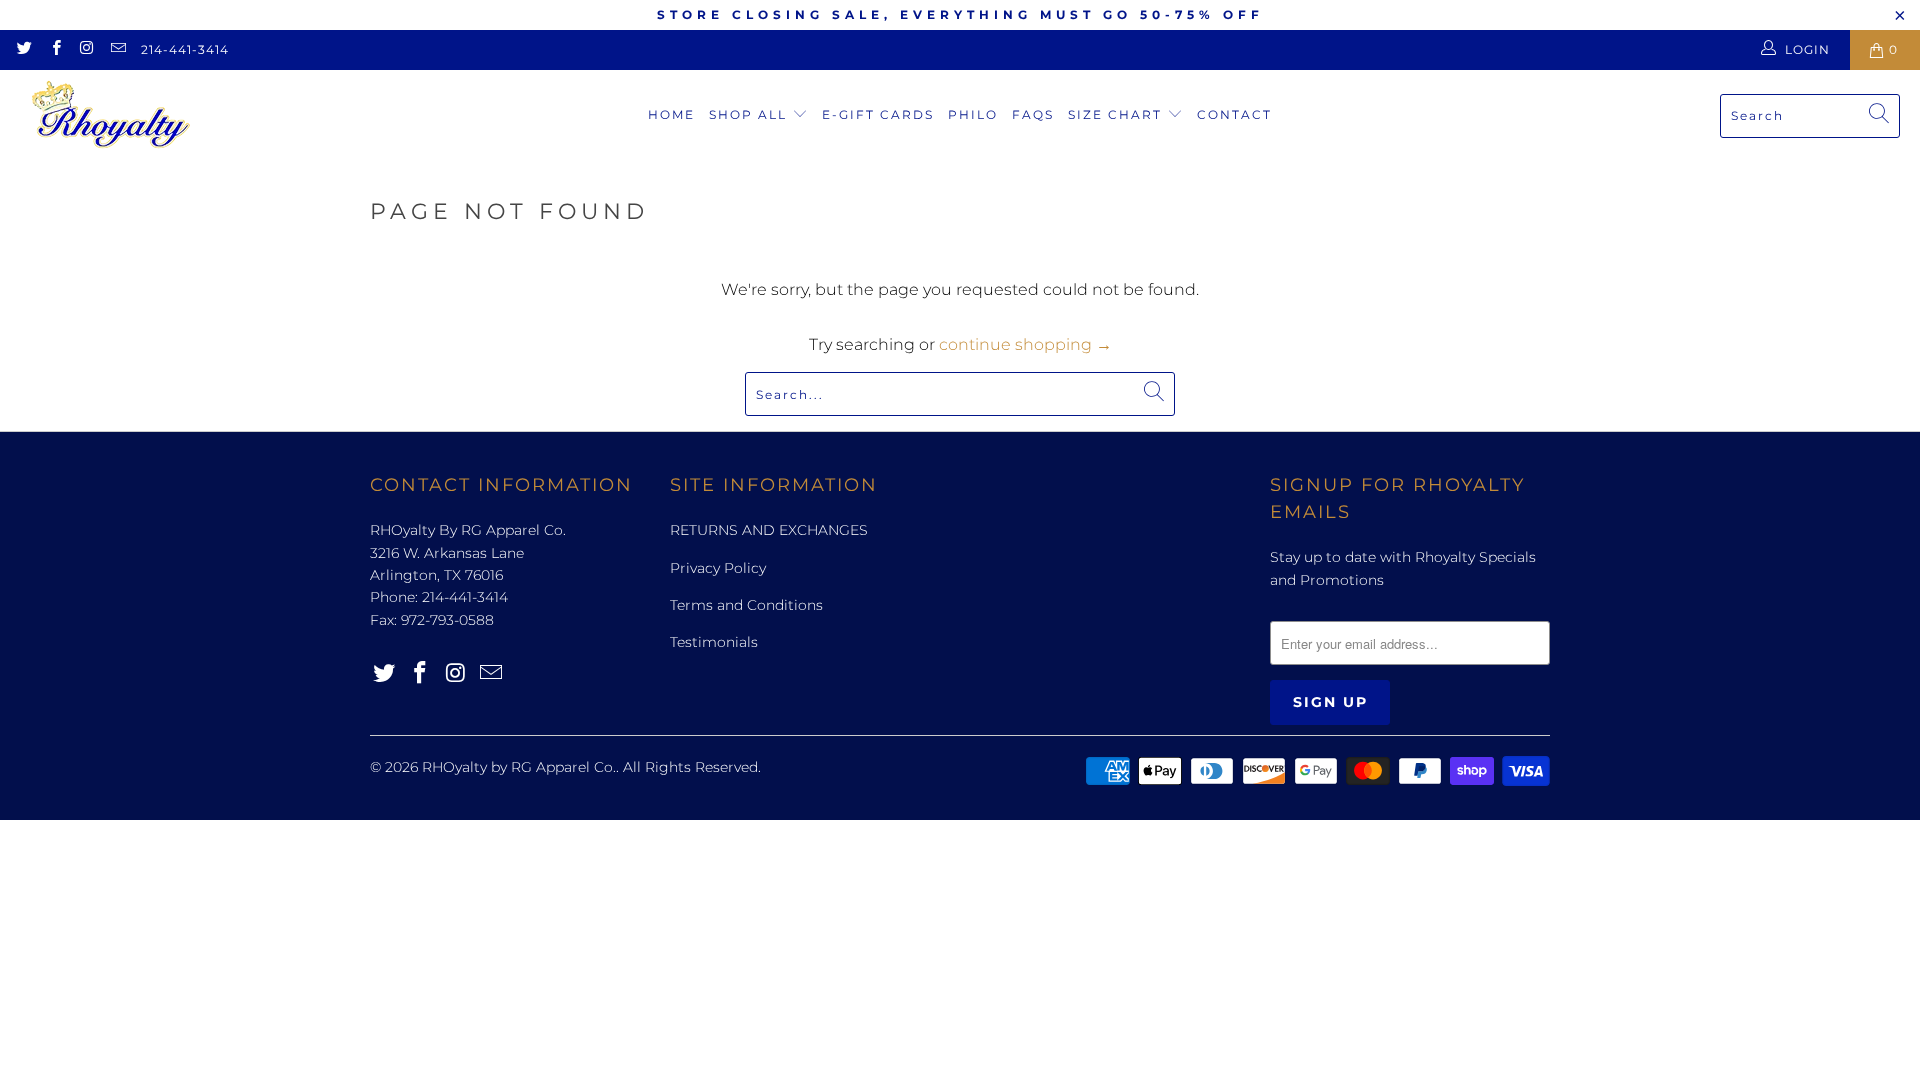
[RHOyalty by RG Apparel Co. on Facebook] (54, 49)
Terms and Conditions (746, 605)
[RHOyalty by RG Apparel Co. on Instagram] (86, 49)
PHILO (973, 114)
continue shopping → (1025, 344)
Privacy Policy (718, 568)
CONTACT (1234, 114)
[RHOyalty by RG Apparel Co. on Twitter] (23, 49)
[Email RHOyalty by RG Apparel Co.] (117, 49)
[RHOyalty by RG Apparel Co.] (110, 115)
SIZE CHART (1117, 114)
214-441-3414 (185, 49)
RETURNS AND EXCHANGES (769, 530)
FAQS (1033, 114)
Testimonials (714, 642)
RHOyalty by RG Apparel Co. (519, 767)
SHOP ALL (750, 114)
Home (671, 114)
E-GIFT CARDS (878, 114)
